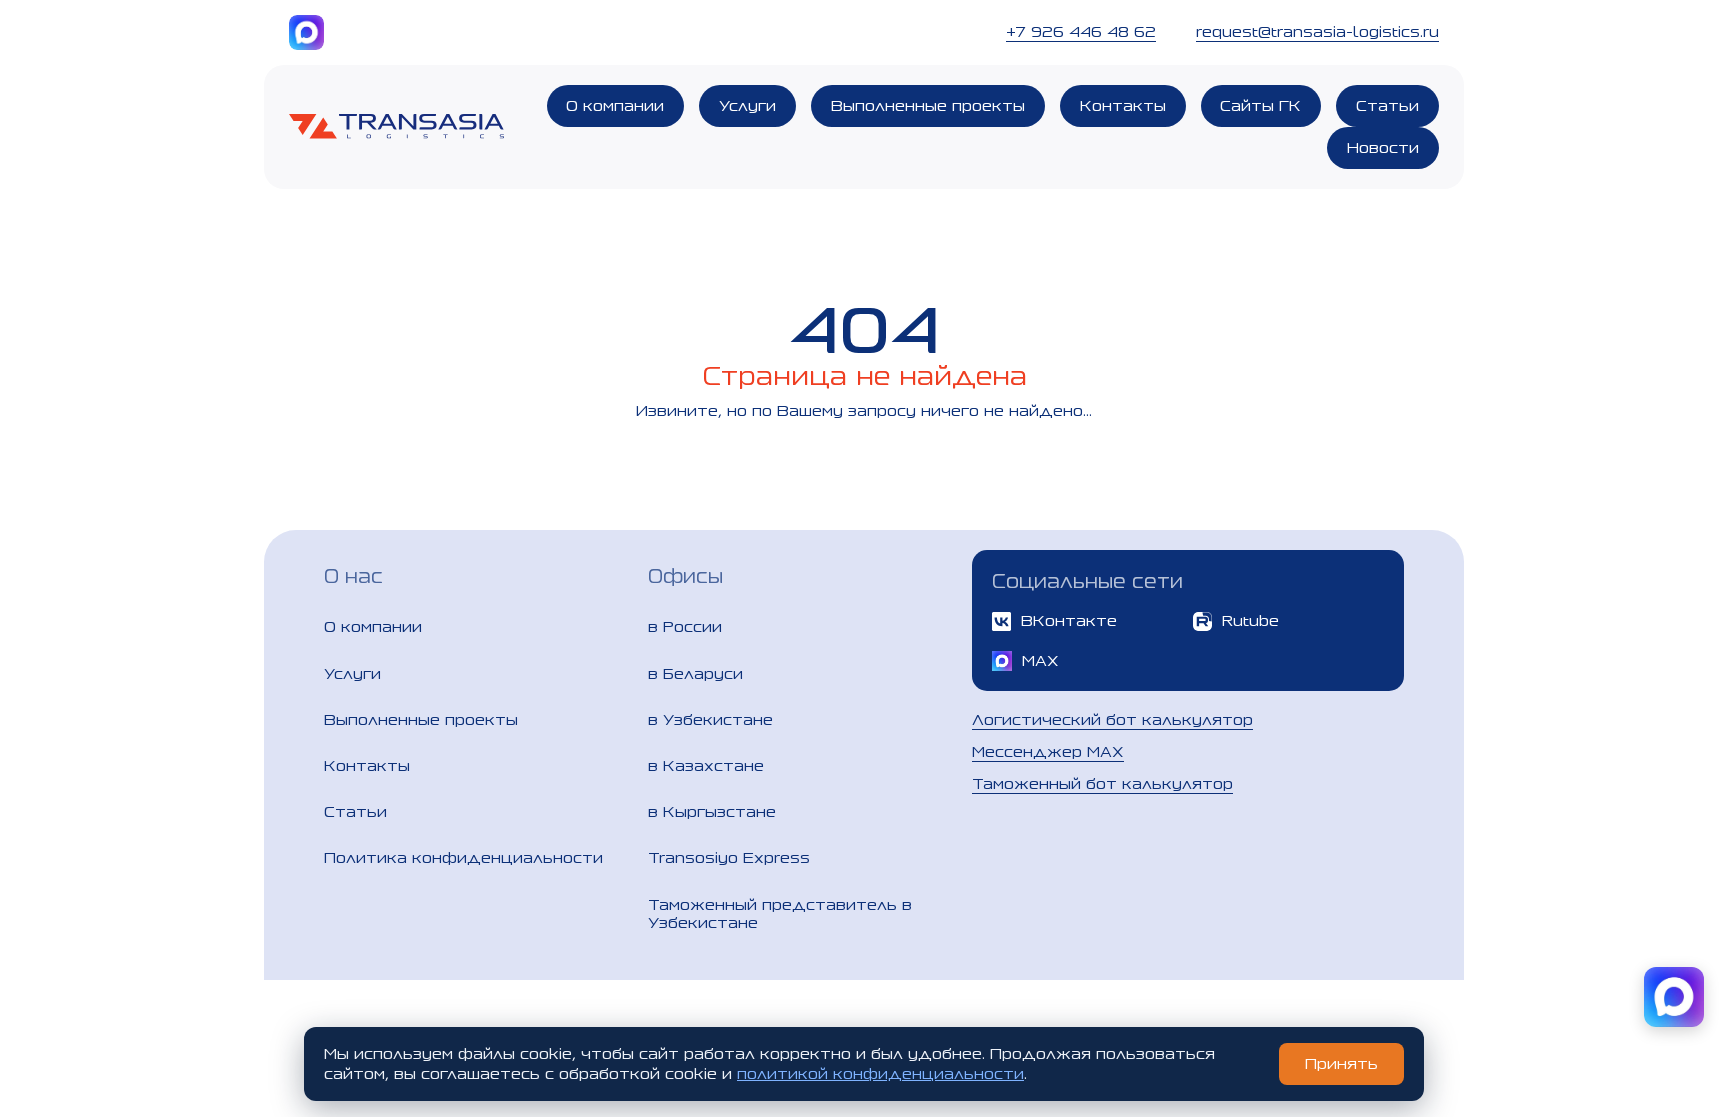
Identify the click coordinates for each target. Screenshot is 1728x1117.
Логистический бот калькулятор (1112, 719)
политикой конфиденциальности (880, 1073)
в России (685, 626)
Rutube (1250, 621)
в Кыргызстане (712, 811)
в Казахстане (706, 765)
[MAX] (306, 32)
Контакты (1123, 105)
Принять (1341, 1063)
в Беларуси (695, 673)
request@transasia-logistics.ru (1317, 31)
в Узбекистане (710, 719)
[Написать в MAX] (1674, 997)
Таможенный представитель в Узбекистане (780, 913)
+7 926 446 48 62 (1081, 31)
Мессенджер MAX (1048, 751)
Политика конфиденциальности (463, 857)
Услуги (747, 105)
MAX (1040, 660)
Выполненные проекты (928, 105)
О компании (615, 105)
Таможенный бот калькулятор (1102, 783)
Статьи (1387, 105)
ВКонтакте (1069, 621)
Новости (1383, 147)
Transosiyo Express (729, 857)
